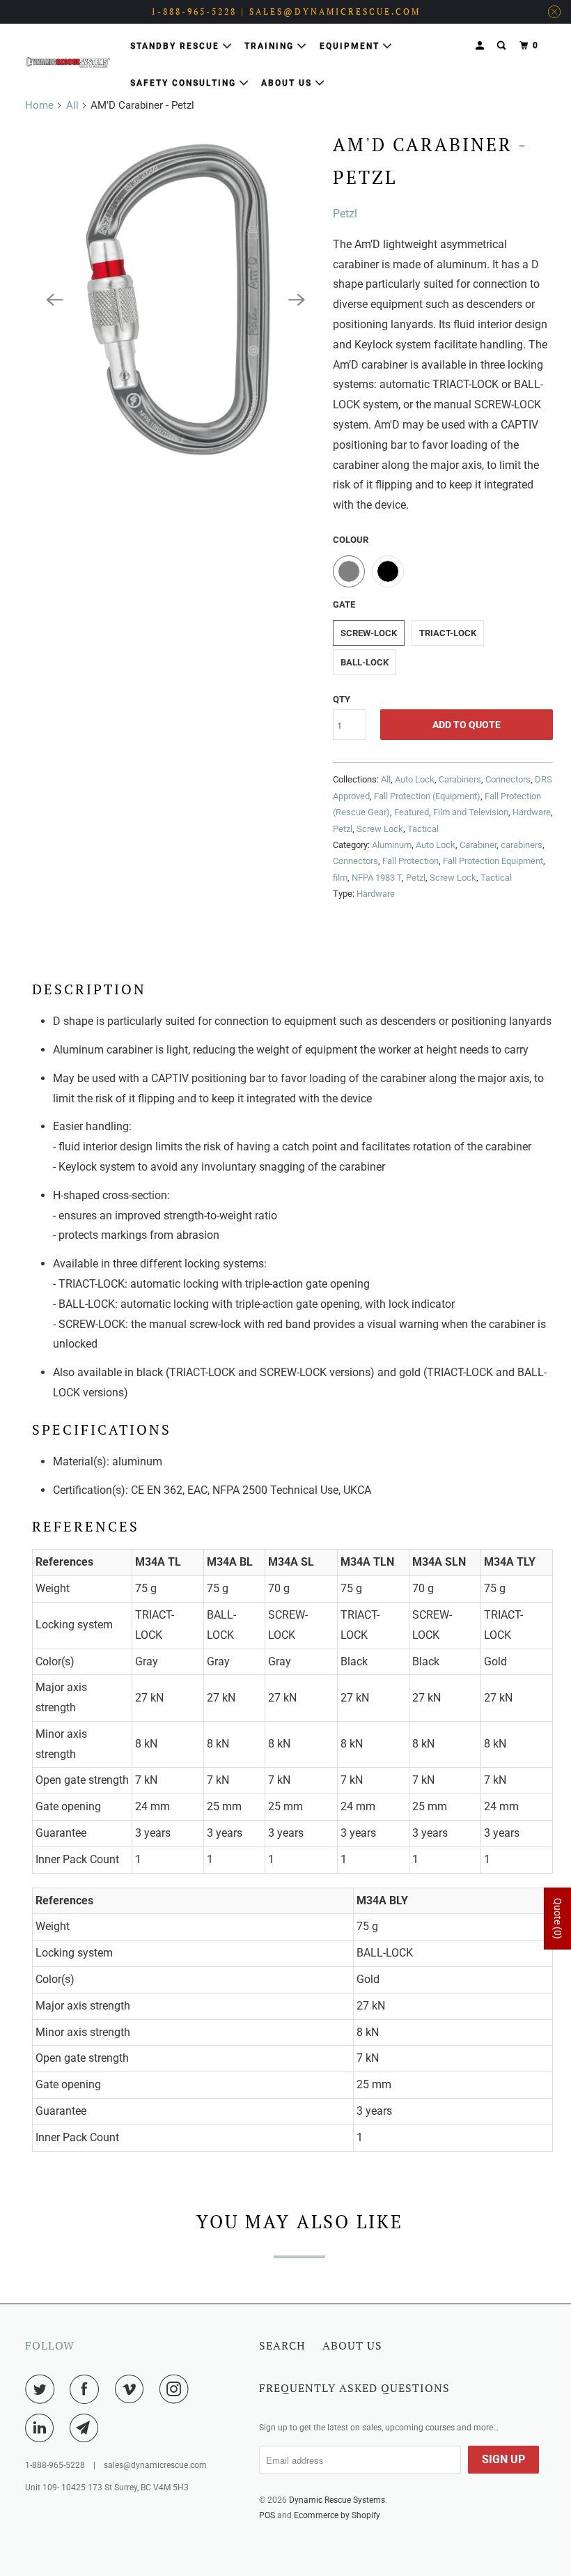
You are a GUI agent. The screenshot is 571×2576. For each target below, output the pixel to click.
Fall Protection (410, 861)
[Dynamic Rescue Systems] (68, 62)
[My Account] (481, 46)
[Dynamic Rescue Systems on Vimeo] (132, 2389)
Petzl (345, 214)
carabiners (522, 845)
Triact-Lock (448, 633)
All (72, 105)
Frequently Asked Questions (354, 2388)
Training (271, 46)
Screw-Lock (369, 633)
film (340, 878)
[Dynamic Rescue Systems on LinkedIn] (42, 2428)
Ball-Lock (365, 662)
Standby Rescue (177, 46)
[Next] (297, 300)
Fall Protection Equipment (493, 861)
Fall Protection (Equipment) (427, 796)
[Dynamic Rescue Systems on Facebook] (87, 2389)
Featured (412, 812)
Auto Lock (415, 779)
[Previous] (54, 300)
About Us (288, 83)
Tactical (423, 829)
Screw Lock (380, 829)
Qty (342, 699)
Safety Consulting (185, 83)
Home (39, 105)
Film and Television (471, 812)
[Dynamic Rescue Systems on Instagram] (177, 2389)
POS (267, 2515)
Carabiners (460, 779)
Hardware (532, 812)
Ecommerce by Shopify (337, 2515)
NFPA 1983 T (377, 878)
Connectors (508, 779)
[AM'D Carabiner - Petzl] (175, 300)
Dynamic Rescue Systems (337, 2500)
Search (282, 2345)
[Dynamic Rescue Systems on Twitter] (42, 2389)
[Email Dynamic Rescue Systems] (87, 2428)
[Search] (503, 46)
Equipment (351, 46)
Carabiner (478, 845)
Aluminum (392, 845)
